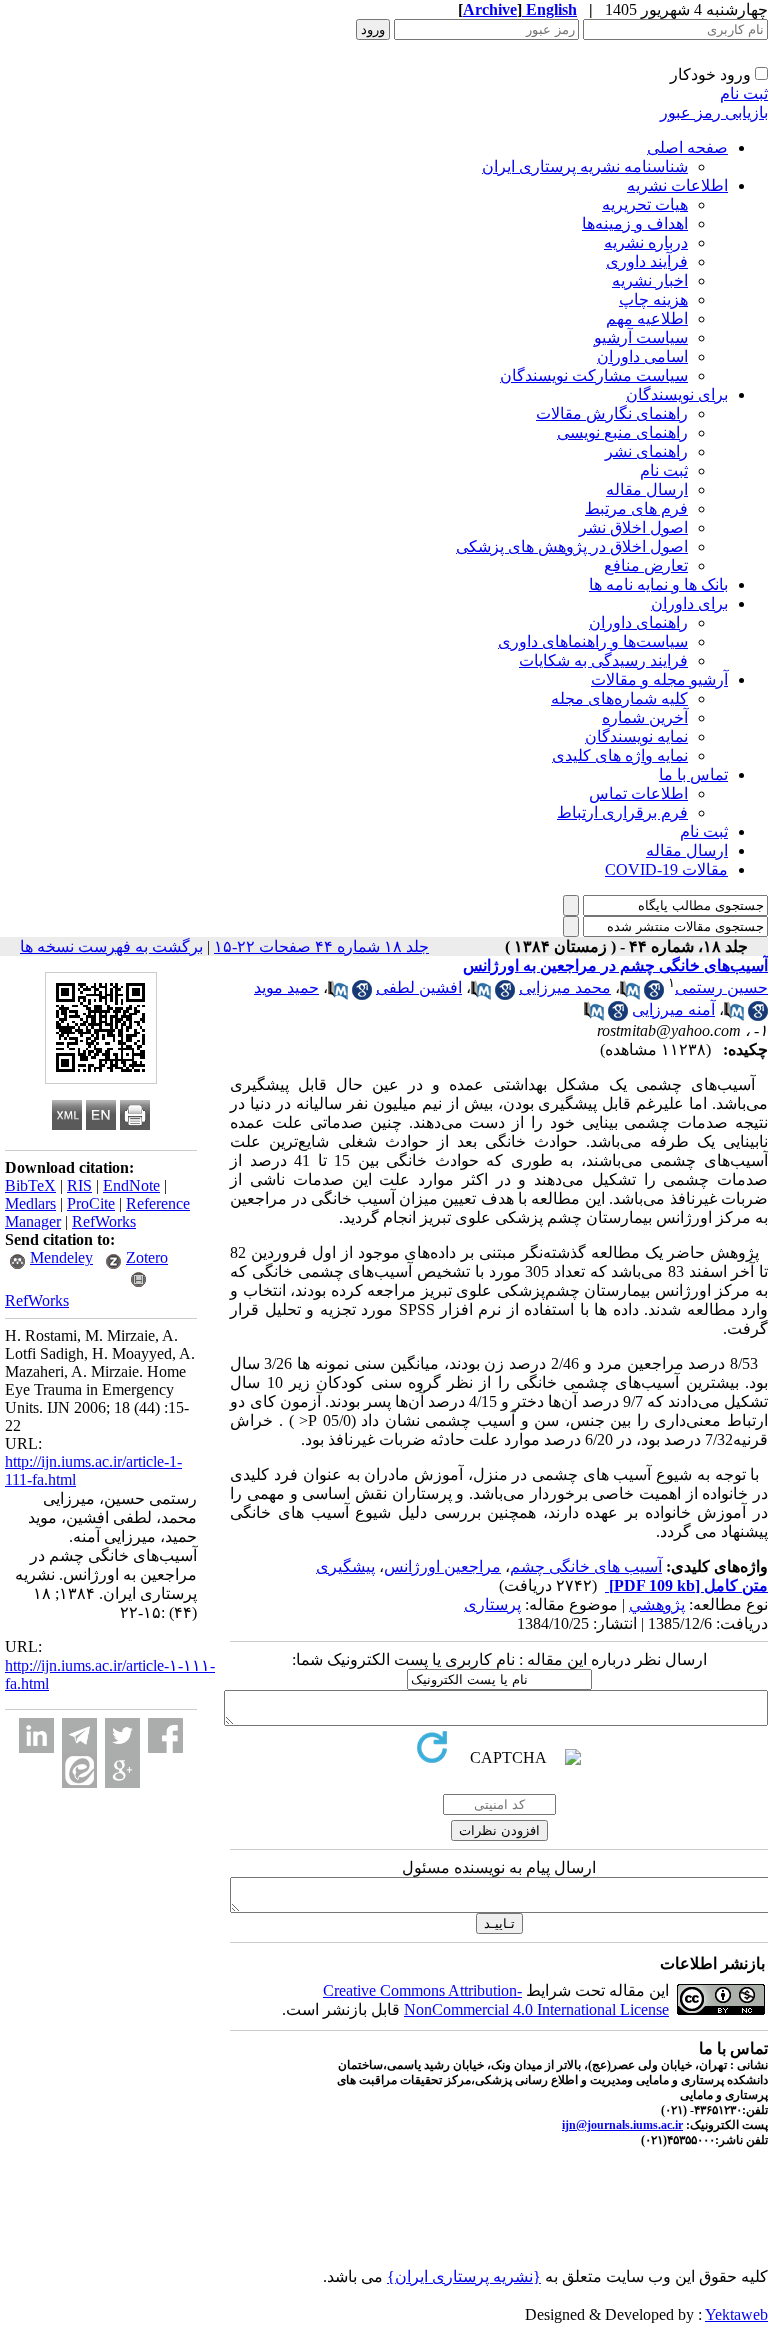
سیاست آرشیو (641, 337)
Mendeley (61, 1257)
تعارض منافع (646, 565)
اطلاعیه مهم (647, 318)
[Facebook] (165, 1735)
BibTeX (30, 1185)
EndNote (131, 1185)
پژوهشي (657, 1604)
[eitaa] (79, 1770)
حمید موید (286, 987)
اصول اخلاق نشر (633, 527)
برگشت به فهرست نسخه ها (111, 946)
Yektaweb (736, 2314)
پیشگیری (345, 1566)
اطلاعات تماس (638, 793)
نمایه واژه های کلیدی (620, 755)
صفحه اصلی (687, 147)
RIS (79, 1185)
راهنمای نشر (646, 451)
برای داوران (689, 603)
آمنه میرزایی (673, 1009)
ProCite (91, 1203)
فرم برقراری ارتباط (622, 812)
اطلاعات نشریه (677, 185)
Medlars (30, 1203)
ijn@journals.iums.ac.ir (622, 2125)
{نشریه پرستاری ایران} (464, 2276)
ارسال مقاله (647, 489)
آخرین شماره (645, 717)
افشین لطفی (419, 987)
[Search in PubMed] (630, 994)
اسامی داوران (642, 356)
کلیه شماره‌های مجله (619, 698)
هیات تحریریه (645, 204)
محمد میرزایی (565, 987)
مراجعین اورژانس (442, 1566)
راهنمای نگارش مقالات (612, 413)
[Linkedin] (36, 1735)
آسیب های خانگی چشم (586, 1566)
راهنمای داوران (638, 622)
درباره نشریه (646, 242)
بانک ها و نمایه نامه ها (658, 584)
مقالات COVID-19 (666, 869)
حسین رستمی (721, 987)
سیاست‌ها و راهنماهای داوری (593, 641)
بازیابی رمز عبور (714, 112)
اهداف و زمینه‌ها (635, 223)
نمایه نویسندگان (636, 736)
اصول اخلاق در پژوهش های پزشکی (572, 546)
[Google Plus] (122, 1770)
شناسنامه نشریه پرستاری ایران (585, 166)
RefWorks (104, 1221)
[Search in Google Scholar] (654, 994)
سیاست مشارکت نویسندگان (594, 375)
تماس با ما (693, 774)
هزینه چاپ (653, 299)
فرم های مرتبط (636, 508)
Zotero (147, 1257)
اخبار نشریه (650, 280)
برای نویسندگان (677, 394)
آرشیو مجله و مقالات (659, 679)
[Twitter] (122, 1735)
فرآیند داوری (647, 261)
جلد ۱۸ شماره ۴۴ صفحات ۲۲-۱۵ (321, 946)
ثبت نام (744, 93)
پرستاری (492, 1604)
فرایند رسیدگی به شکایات (603, 660)
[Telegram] (79, 1735)
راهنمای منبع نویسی (622, 432)
